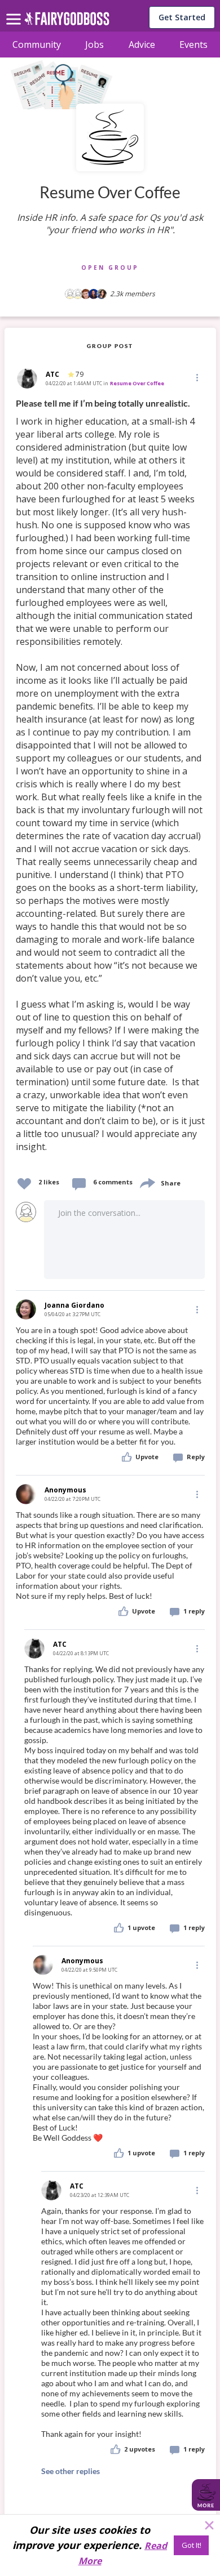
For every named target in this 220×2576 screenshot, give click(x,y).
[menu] (15, 10)
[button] (196, 377)
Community (37, 44)
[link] (110, 782)
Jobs (94, 44)
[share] (147, 1182)
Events (193, 44)
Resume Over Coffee (137, 383)
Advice (142, 44)
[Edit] (196, 377)
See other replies (71, 2471)
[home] (67, 22)
